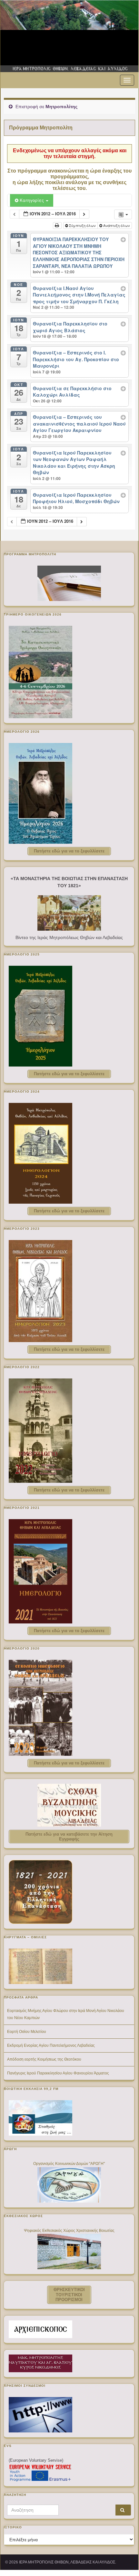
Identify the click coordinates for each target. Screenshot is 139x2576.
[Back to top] (124, 2555)
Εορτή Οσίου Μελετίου (27, 2032)
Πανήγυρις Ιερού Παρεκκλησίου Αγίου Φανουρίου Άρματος (58, 2073)
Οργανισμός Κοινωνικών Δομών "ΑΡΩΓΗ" (69, 2164)
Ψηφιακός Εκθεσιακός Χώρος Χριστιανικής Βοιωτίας (69, 2231)
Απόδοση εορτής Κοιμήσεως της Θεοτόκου (44, 2059)
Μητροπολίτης (61, 107)
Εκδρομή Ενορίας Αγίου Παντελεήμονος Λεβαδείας (51, 2045)
